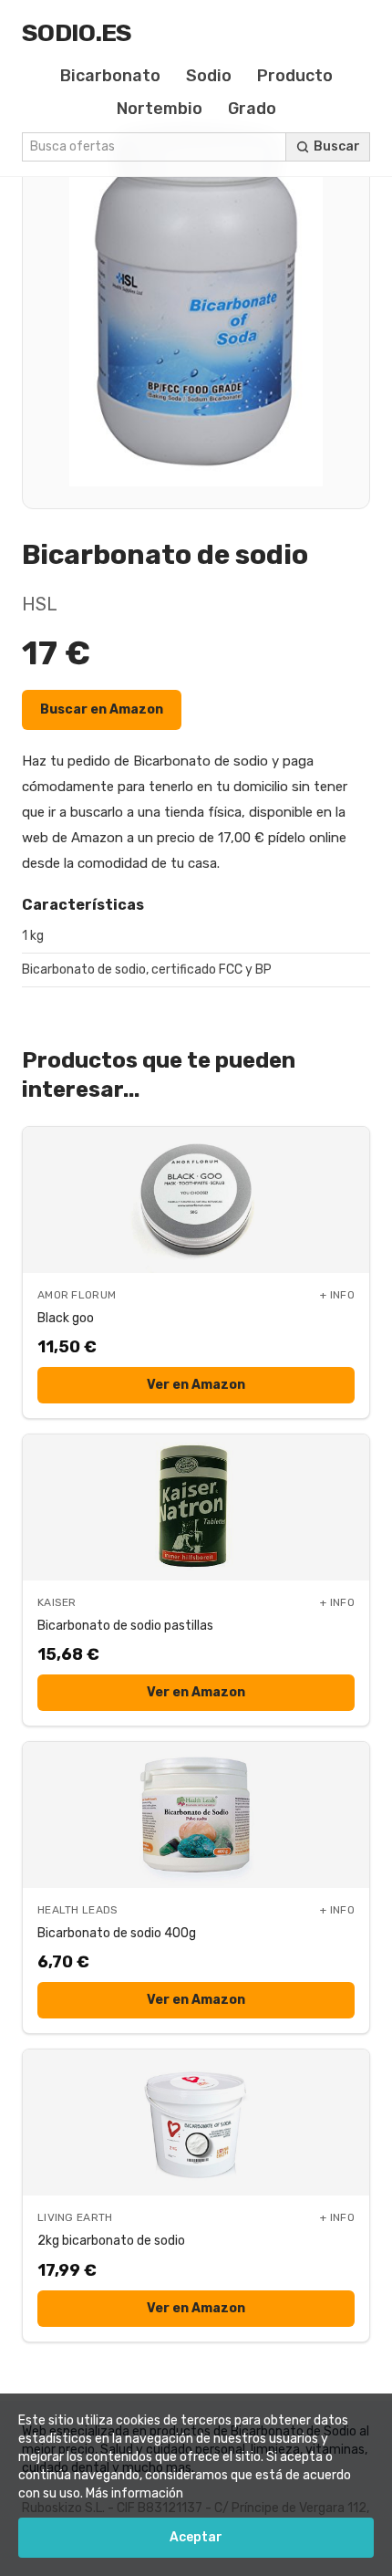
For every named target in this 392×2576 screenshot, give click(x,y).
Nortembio (160, 109)
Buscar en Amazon (102, 709)
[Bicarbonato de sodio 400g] (196, 1815)
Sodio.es (77, 33)
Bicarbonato (110, 76)
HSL (40, 604)
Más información (134, 2493)
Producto (295, 76)
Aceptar (196, 2537)
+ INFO (337, 1295)
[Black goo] (196, 1200)
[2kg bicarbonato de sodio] (196, 2122)
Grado (252, 109)
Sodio (209, 76)
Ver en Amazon (196, 1385)
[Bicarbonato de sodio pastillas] (196, 1507)
